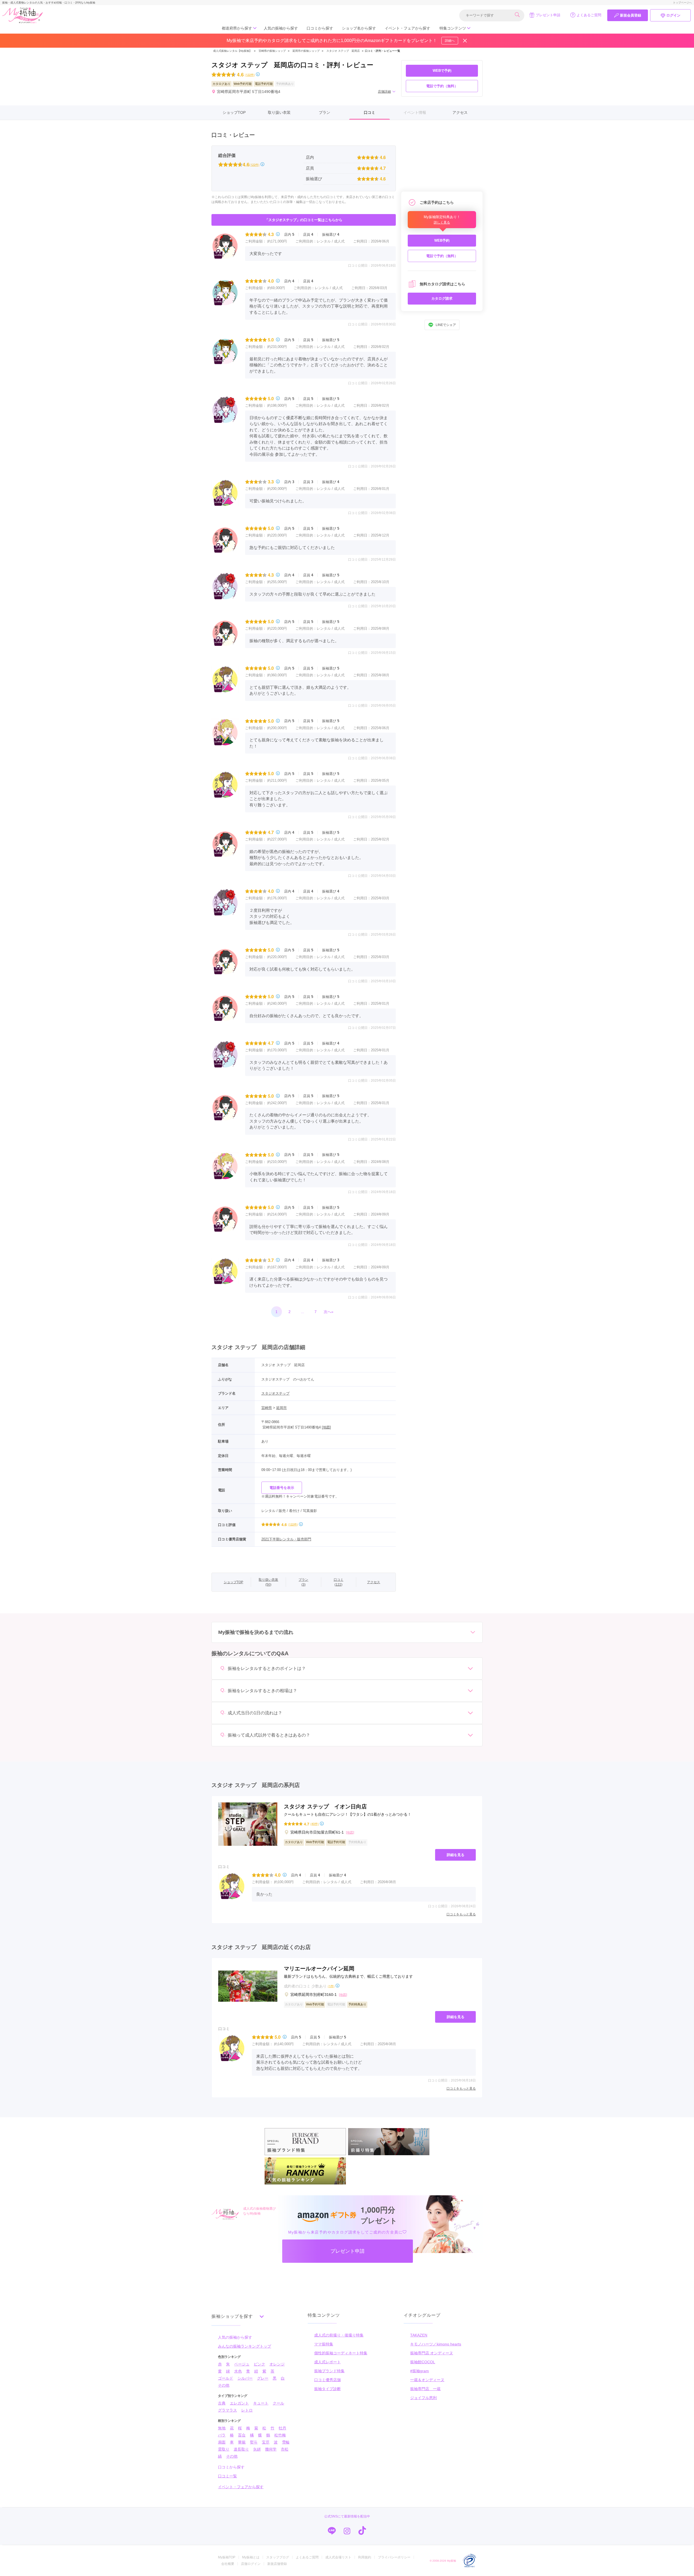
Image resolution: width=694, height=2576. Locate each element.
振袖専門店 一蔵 (425, 2389)
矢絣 (257, 2449)
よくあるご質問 (589, 15)
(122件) (250, 75)
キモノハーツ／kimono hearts (436, 2344)
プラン (324, 112)
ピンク (259, 2364)
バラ (222, 2435)
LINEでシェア (446, 325)
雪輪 (286, 2442)
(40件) (315, 1824)
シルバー (245, 2378)
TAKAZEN (419, 2335)
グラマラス (227, 2410)
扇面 (222, 2442)
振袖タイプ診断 (327, 2389)
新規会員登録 (631, 15)
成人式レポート (327, 2362)
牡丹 (282, 2428)
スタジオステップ (275, 1393)
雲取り (224, 2449)
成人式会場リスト (338, 2557)
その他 (224, 2385)
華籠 (242, 2442)
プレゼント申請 (548, 15)
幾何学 (271, 2449)
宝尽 (266, 2442)
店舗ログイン (251, 2564)
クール (278, 2403)
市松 (285, 2449)
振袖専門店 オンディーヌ (432, 2353)
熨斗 (254, 2442)
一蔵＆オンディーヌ (427, 2380)
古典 (222, 2403)
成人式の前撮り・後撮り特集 (339, 2335)
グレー (263, 2378)
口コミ (370, 112)
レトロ (247, 2410)
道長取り (241, 2449)
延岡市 (282, 1408)
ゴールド (226, 2378)
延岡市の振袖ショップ (306, 51)
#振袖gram (420, 2371)
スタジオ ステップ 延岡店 (343, 51)
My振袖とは (251, 2557)
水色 (238, 2371)
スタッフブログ (278, 2557)
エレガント (239, 2403)
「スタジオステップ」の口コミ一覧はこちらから (304, 220)
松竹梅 (280, 2435)
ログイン (673, 15)
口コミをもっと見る (461, 1914)
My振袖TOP (227, 2557)
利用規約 (365, 2557)
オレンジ (277, 2364)
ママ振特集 (324, 2344)
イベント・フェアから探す (407, 28)
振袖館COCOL (423, 2362)
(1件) (331, 1986)
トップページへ (682, 3)
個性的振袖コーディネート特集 (341, 2353)
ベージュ (242, 2364)
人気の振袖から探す (281, 28)
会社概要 (228, 2564)
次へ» (329, 1312)
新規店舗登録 (277, 2564)
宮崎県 (267, 1408)
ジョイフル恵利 (423, 2398)
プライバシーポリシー (394, 2557)
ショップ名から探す (359, 28)
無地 (222, 2428)
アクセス (460, 112)
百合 (242, 2435)
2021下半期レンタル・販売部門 (286, 1539)
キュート (261, 2403)
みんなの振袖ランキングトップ (245, 2346)
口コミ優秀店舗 (327, 2380)
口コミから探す (320, 28)
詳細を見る (456, 1855)
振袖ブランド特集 (329, 2371)
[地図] (326, 1427)
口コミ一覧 (227, 2476)
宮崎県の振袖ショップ (272, 51)
